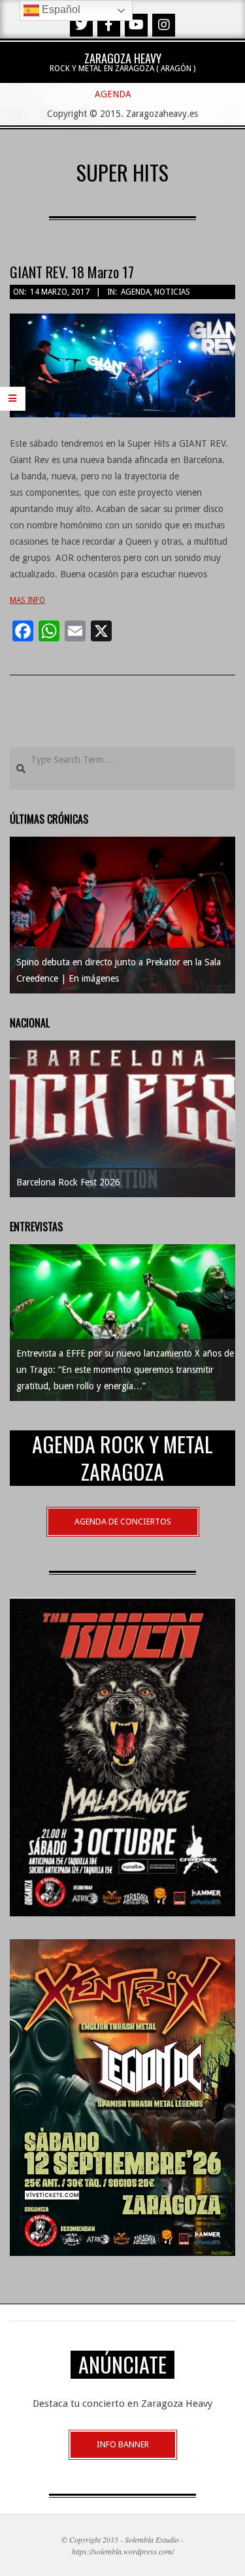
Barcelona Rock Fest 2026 (68, 1182)
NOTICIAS (172, 292)
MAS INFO (27, 600)
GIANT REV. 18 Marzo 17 (72, 272)
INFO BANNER (123, 2444)
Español (60, 9)
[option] (122, 915)
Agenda (136, 292)
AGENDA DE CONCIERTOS (123, 1521)
